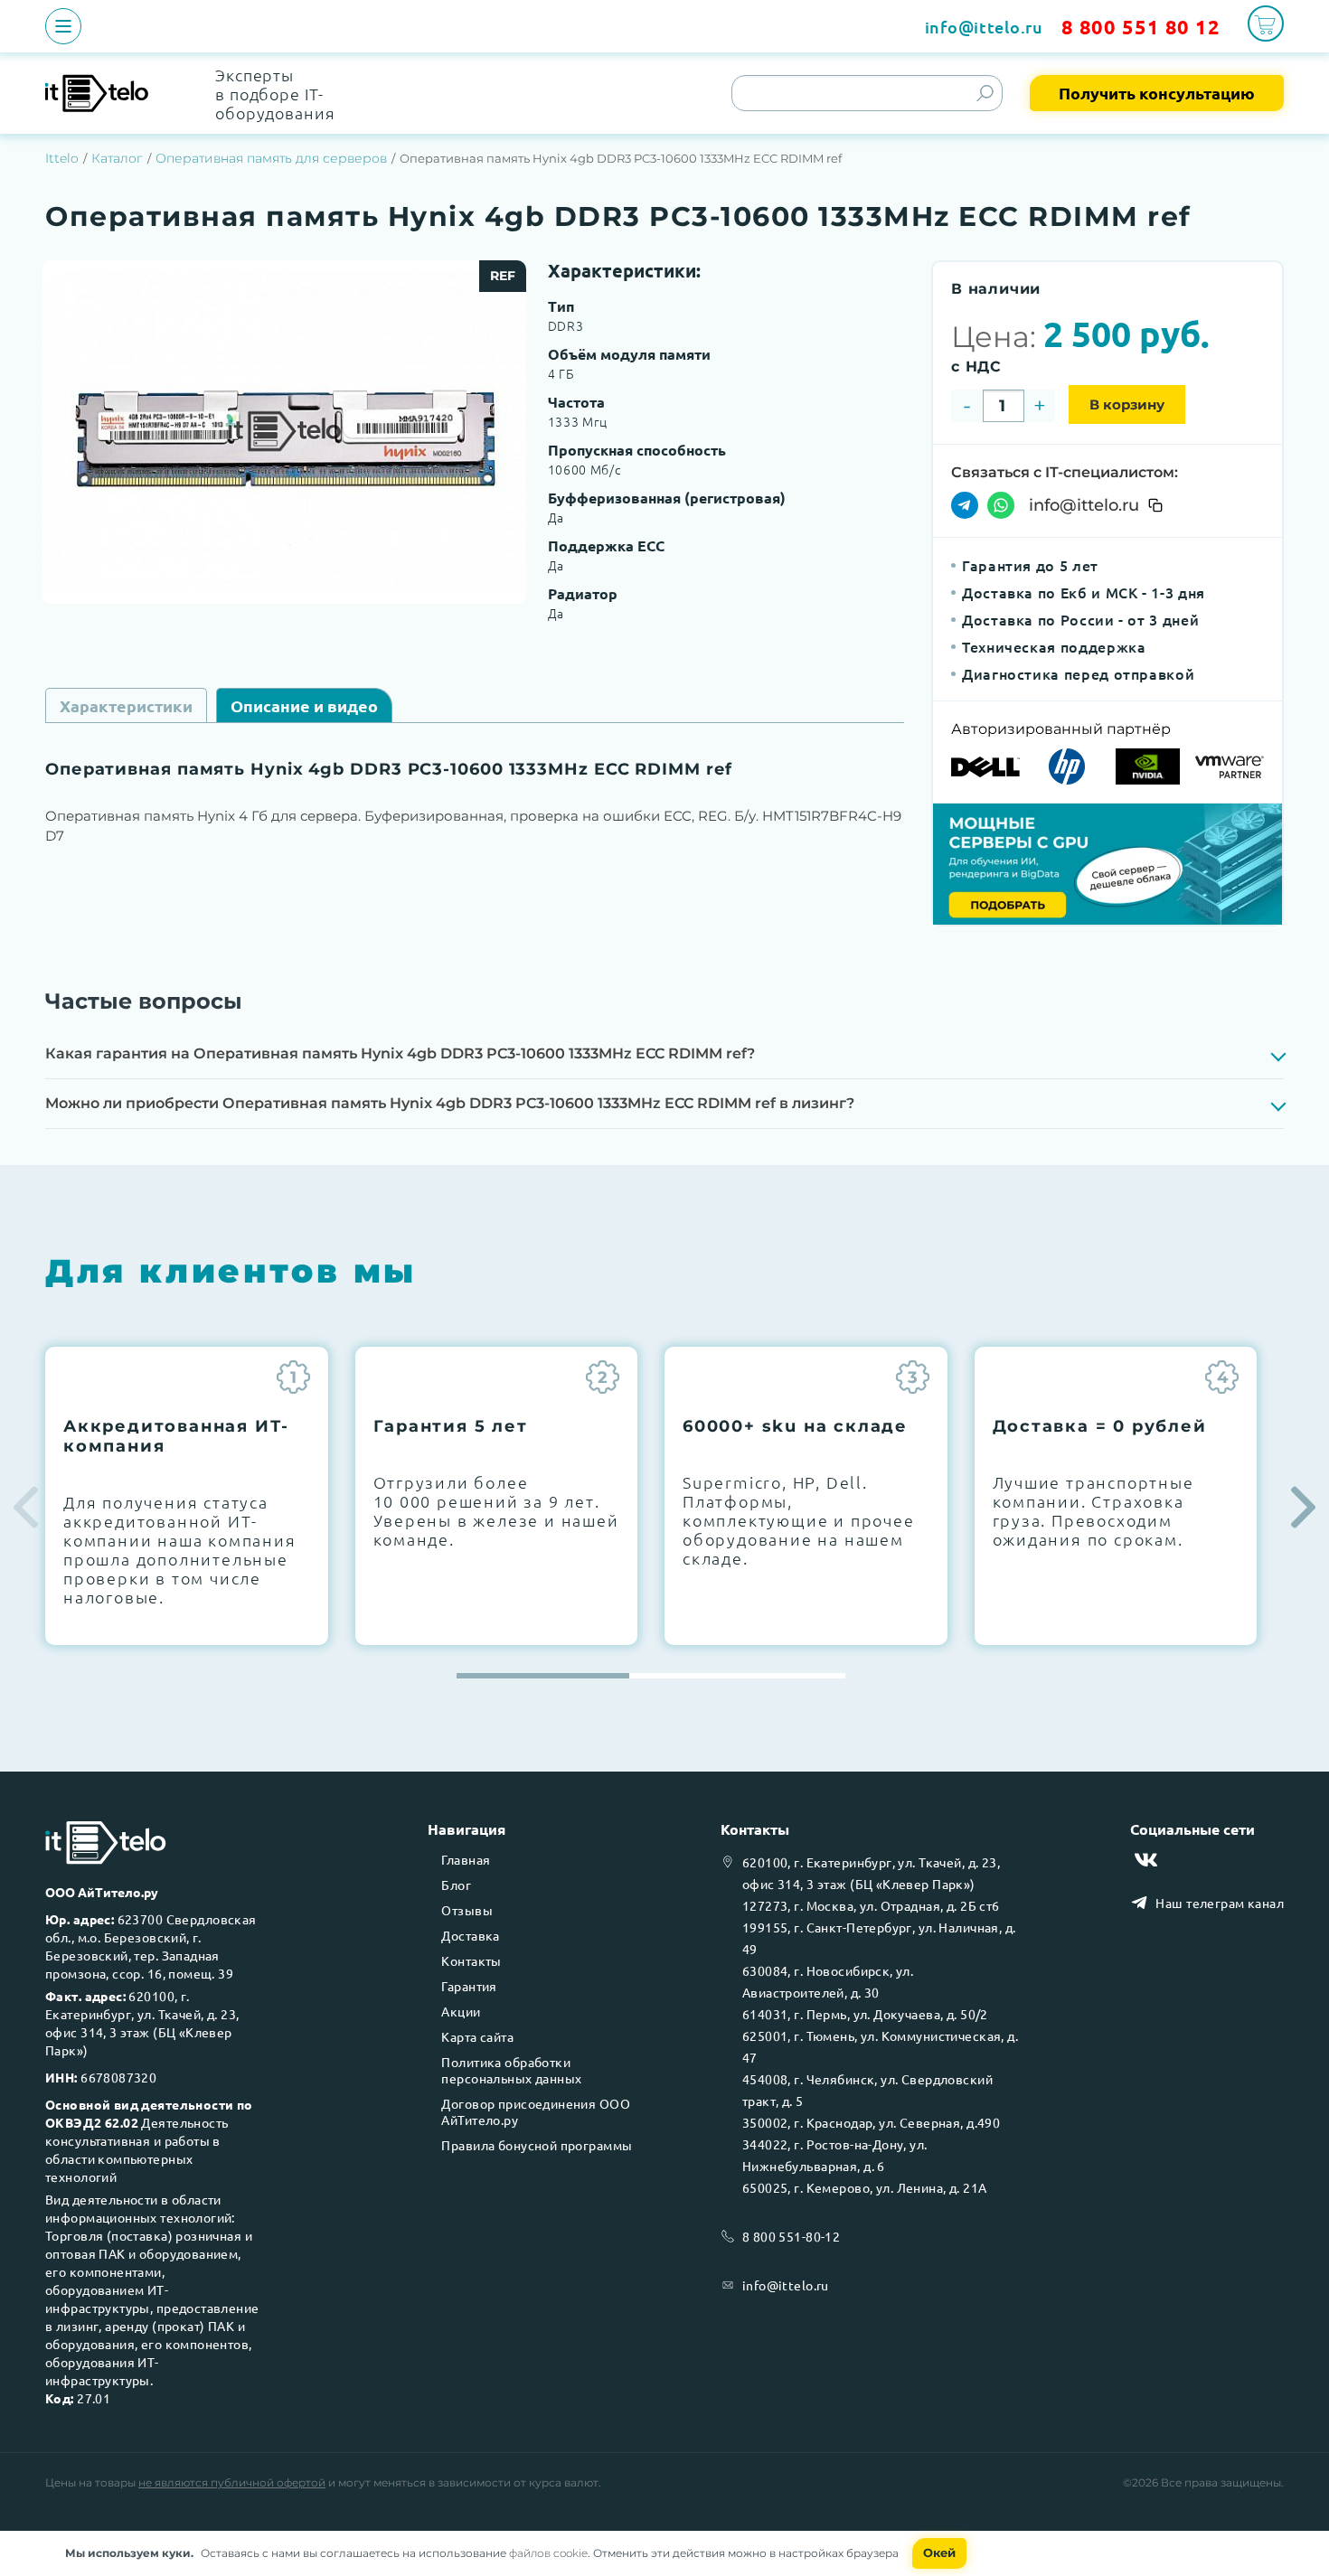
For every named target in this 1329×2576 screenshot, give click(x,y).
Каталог (117, 158)
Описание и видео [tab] (304, 705)
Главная (466, 1859)
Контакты (471, 1960)
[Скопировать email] (1155, 505)
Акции (461, 2011)
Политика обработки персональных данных (511, 2070)
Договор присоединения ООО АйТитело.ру (536, 2111)
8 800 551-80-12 (791, 2236)
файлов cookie (548, 2553)
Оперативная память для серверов (271, 158)
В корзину (1127, 404)
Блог (456, 1885)
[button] (1303, 1508)
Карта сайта (477, 2036)
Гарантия (469, 1986)
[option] (284, 432)
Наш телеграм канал (1220, 1903)
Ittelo (62, 158)
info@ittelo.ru (984, 27)
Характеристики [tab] (126, 705)
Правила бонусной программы (537, 2145)
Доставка (470, 1935)
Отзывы (467, 1910)
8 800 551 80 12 (1141, 27)
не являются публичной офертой (232, 2482)
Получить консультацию (1157, 93)
